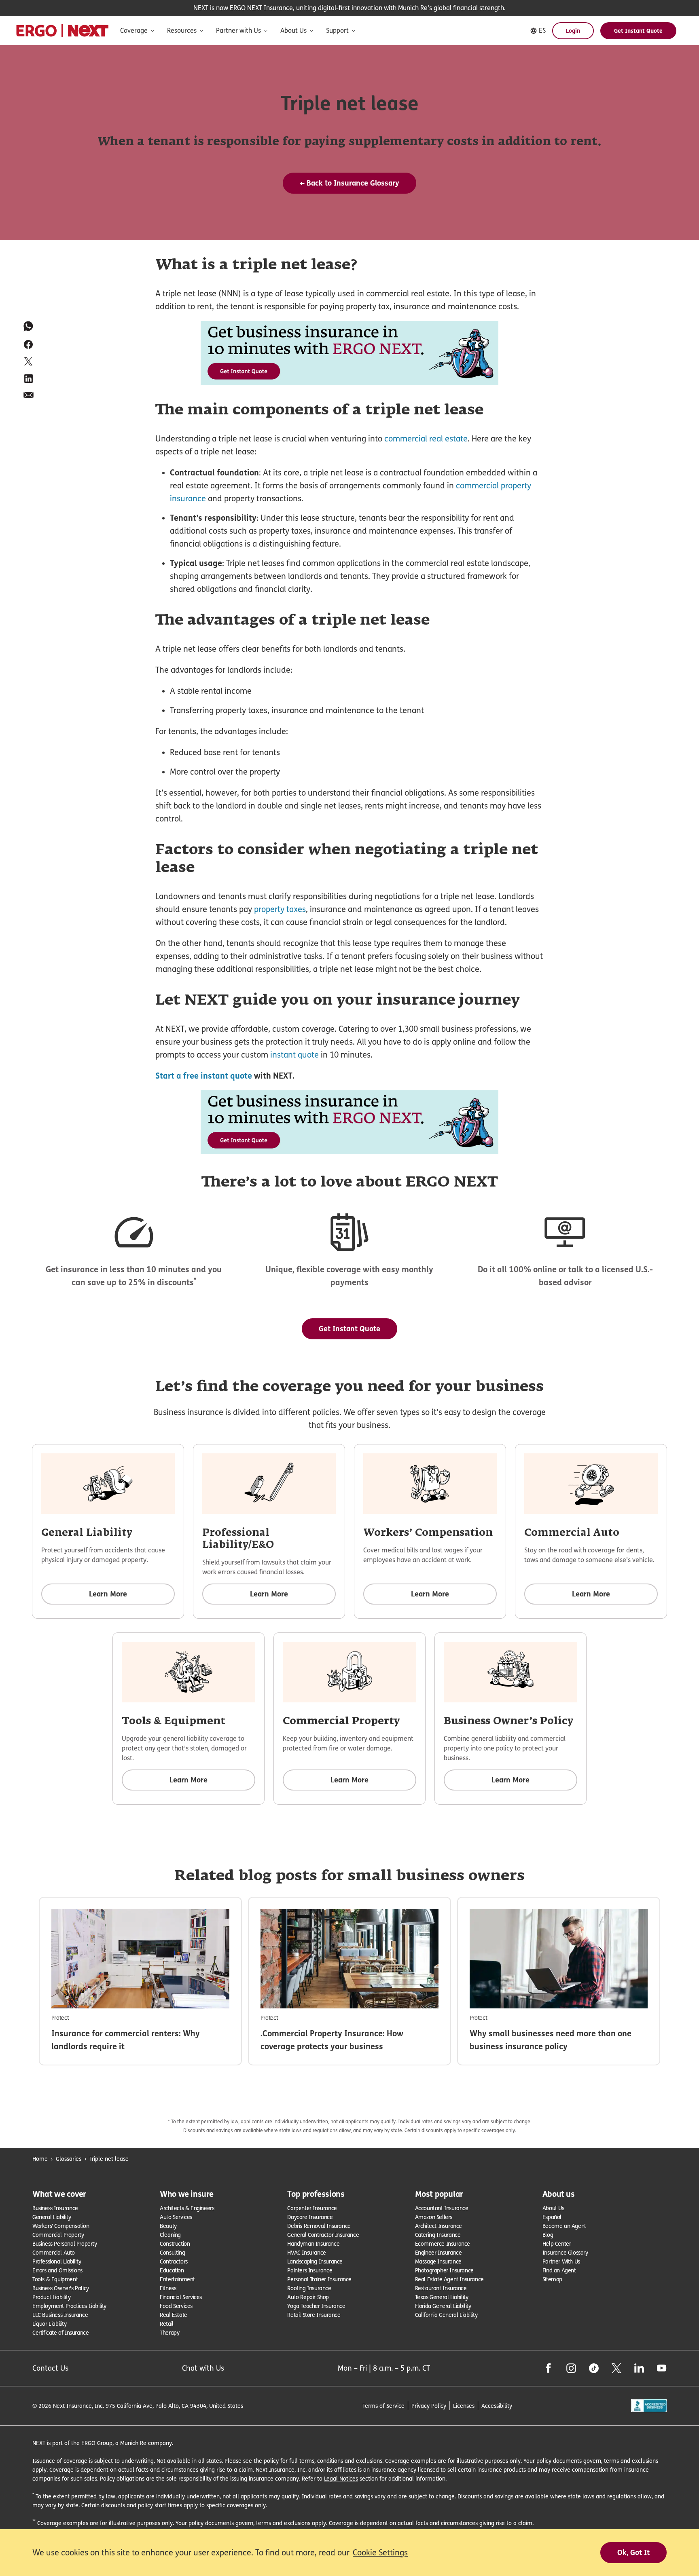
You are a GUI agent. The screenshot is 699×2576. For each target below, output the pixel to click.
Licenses (464, 2406)
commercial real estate (426, 439)
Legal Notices (341, 2478)
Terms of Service (383, 2406)
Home (40, 2159)
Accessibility (497, 2406)
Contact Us (50, 2368)
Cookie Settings (380, 2553)
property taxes (279, 909)
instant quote (293, 1055)
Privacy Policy (429, 2406)
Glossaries (69, 2159)
